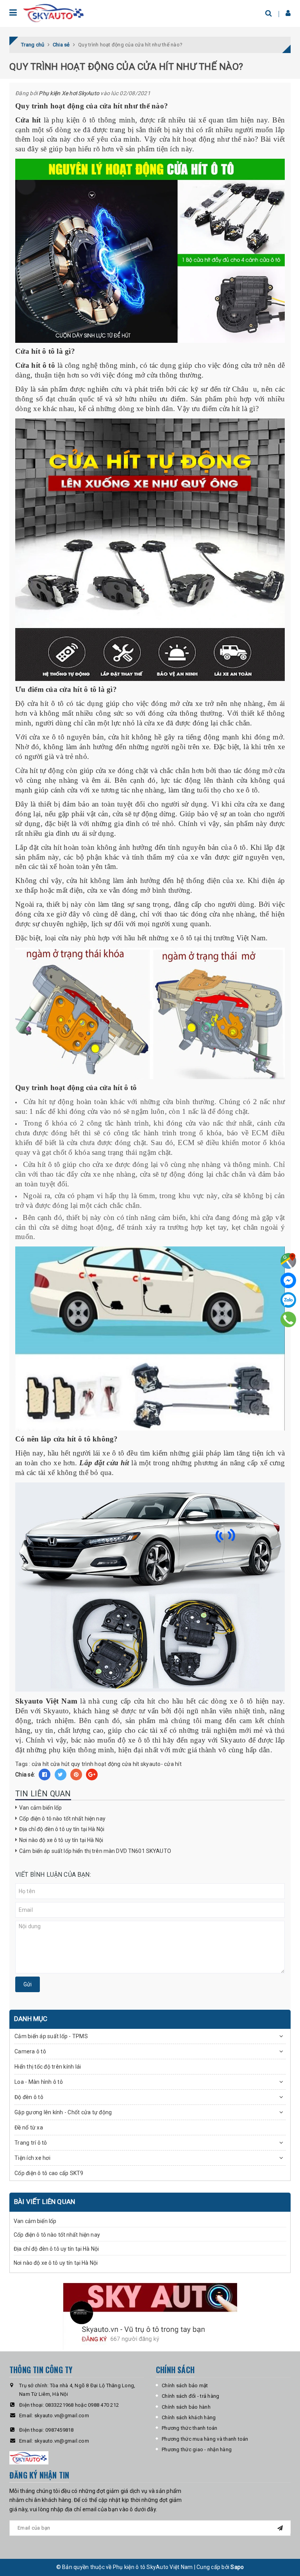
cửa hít (40, 1764)
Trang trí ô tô (31, 2143)
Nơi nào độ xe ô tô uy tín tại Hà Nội (61, 1840)
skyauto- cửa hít (161, 1764)
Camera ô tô (30, 2051)
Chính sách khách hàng (189, 2417)
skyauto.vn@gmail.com (62, 2416)
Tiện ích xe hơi (32, 2158)
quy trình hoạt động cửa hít (105, 1764)
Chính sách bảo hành (186, 2407)
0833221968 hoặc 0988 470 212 (82, 2405)
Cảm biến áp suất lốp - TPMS (51, 2036)
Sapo (237, 2567)
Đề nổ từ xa (29, 2127)
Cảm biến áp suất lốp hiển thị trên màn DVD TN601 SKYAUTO (95, 1851)
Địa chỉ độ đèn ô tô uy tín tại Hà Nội (62, 1829)
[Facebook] (288, 1280)
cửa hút (60, 1764)
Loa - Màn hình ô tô (39, 2082)
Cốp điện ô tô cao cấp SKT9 (49, 2173)
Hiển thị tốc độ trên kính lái (48, 2067)
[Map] (288, 1261)
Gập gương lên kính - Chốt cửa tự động (63, 2112)
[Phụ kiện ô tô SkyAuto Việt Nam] (54, 13)
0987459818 (60, 2430)
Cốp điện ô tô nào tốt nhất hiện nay (62, 1819)
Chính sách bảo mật (185, 2385)
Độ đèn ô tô (29, 2097)
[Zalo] (288, 1300)
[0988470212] (288, 1319)
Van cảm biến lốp (40, 1808)
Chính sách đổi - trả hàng (190, 2396)
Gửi (28, 1984)
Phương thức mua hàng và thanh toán (205, 2439)
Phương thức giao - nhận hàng (197, 2449)
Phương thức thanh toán (190, 2428)
